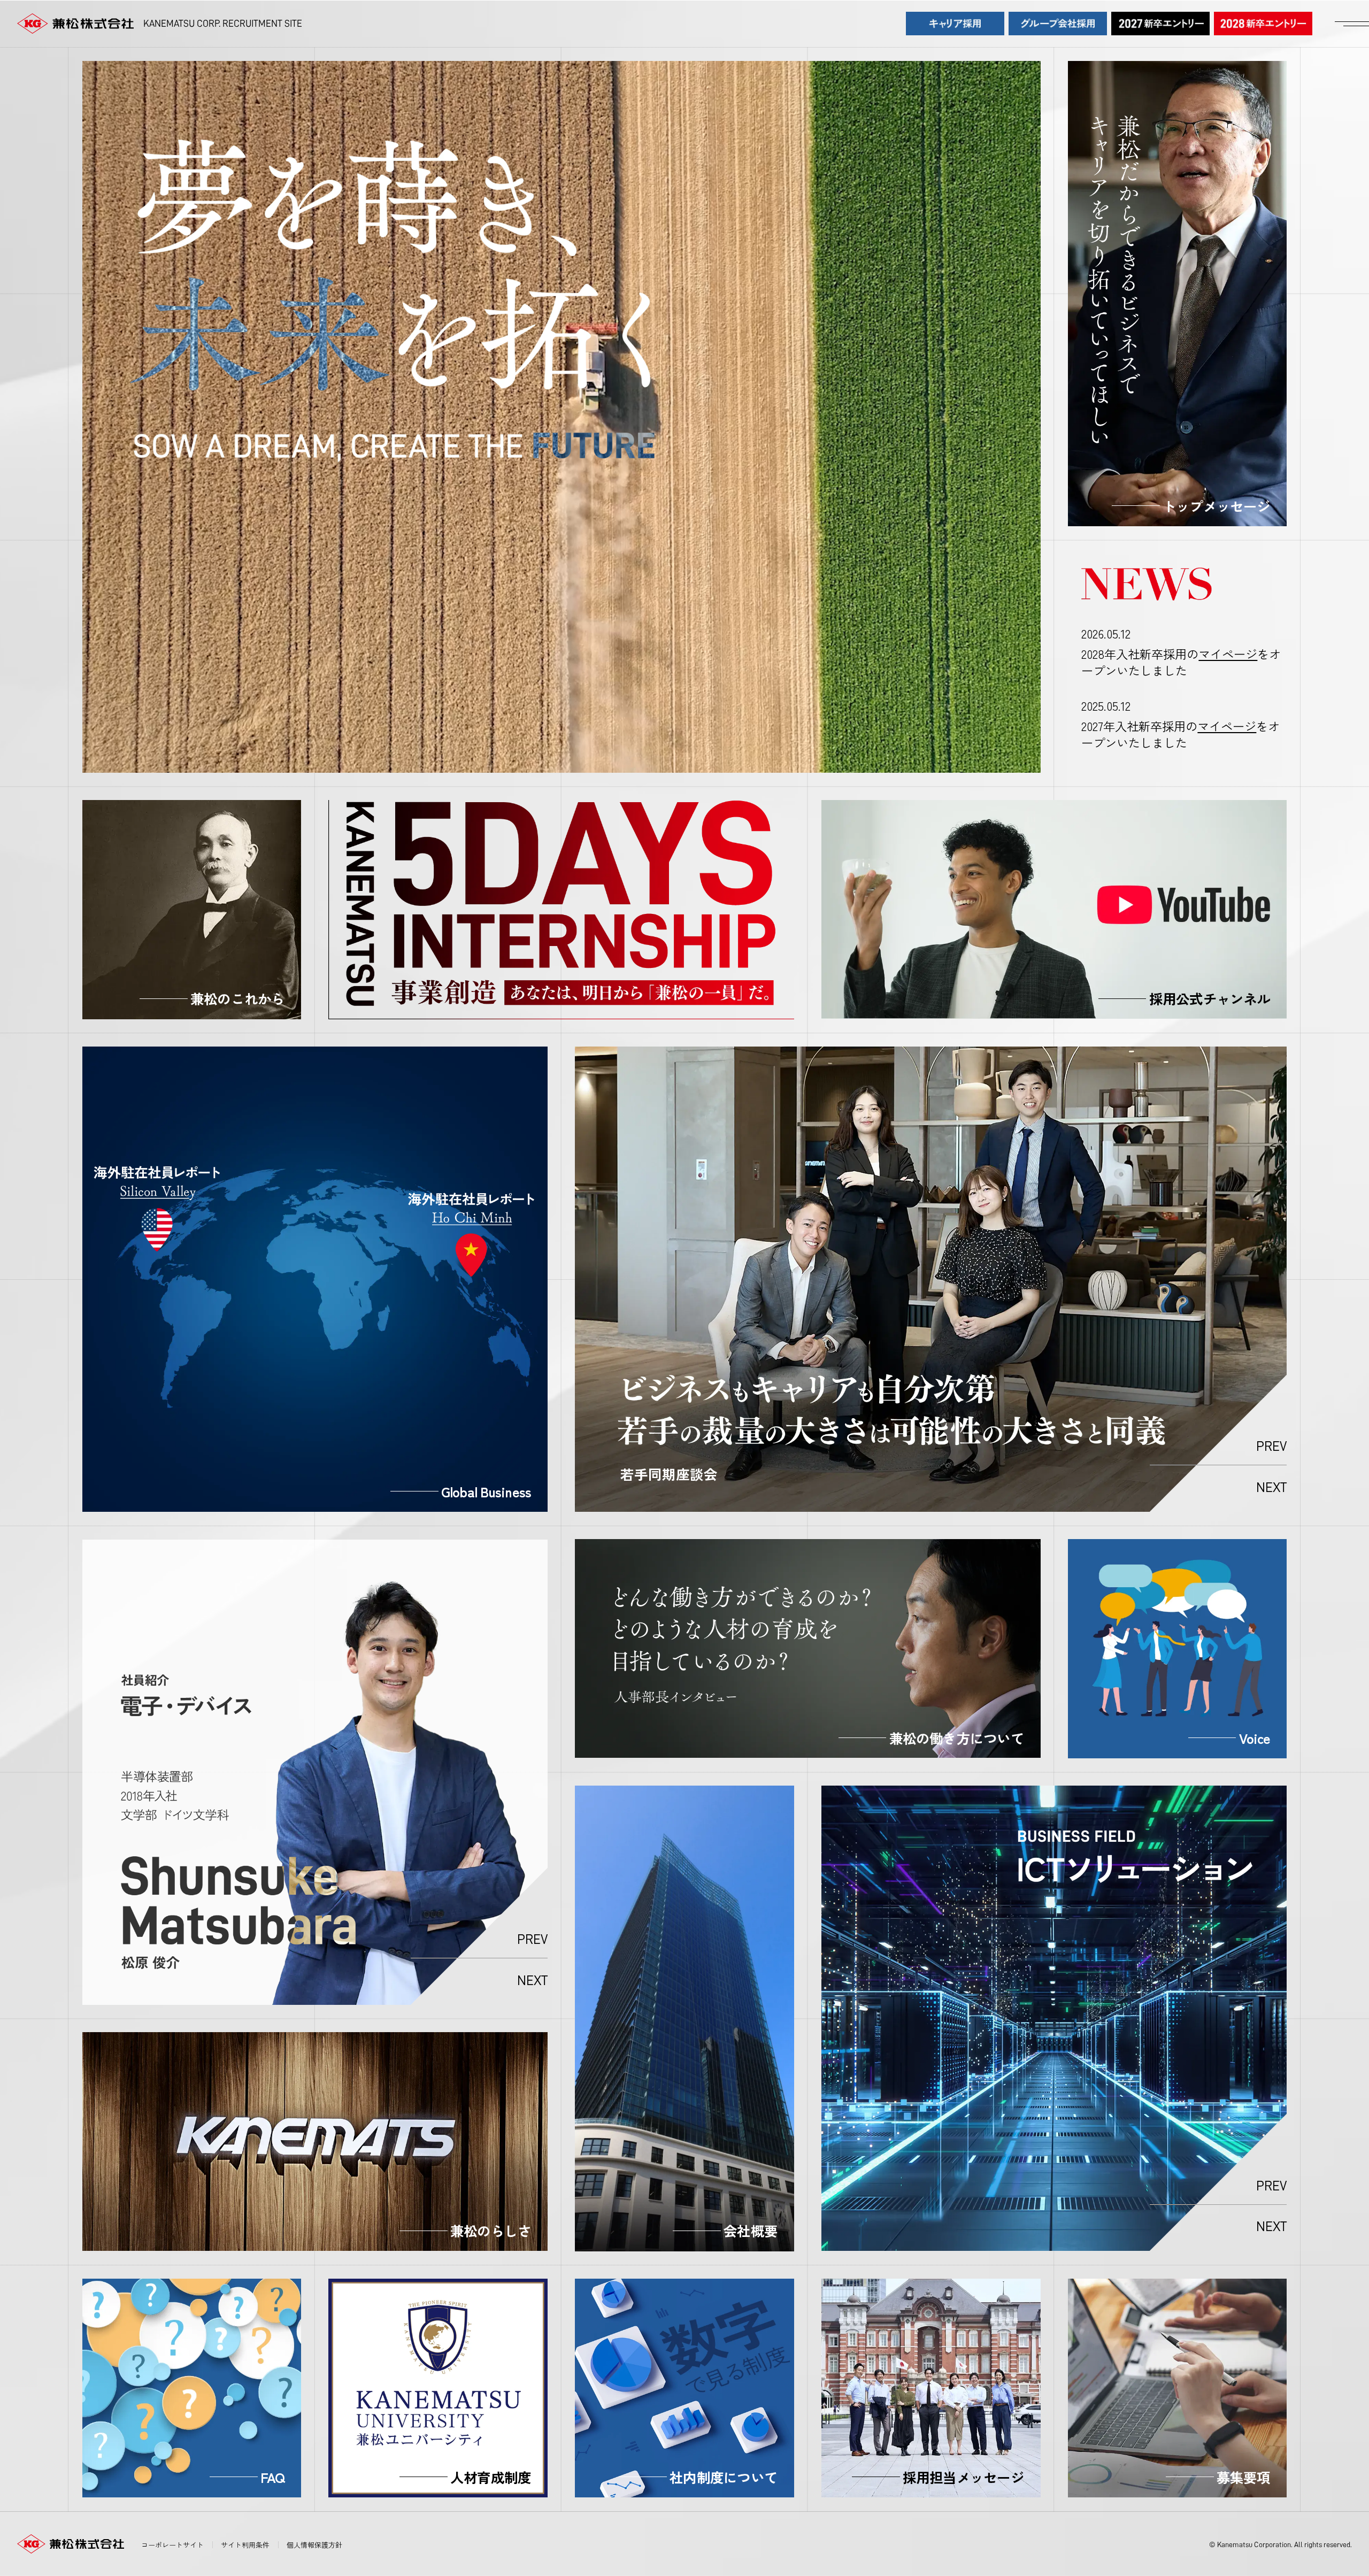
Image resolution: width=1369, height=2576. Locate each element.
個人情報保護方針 (314, 2545)
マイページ (1228, 653)
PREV (1271, 1446)
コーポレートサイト (172, 2545)
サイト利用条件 (245, 2545)
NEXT (1271, 1487)
